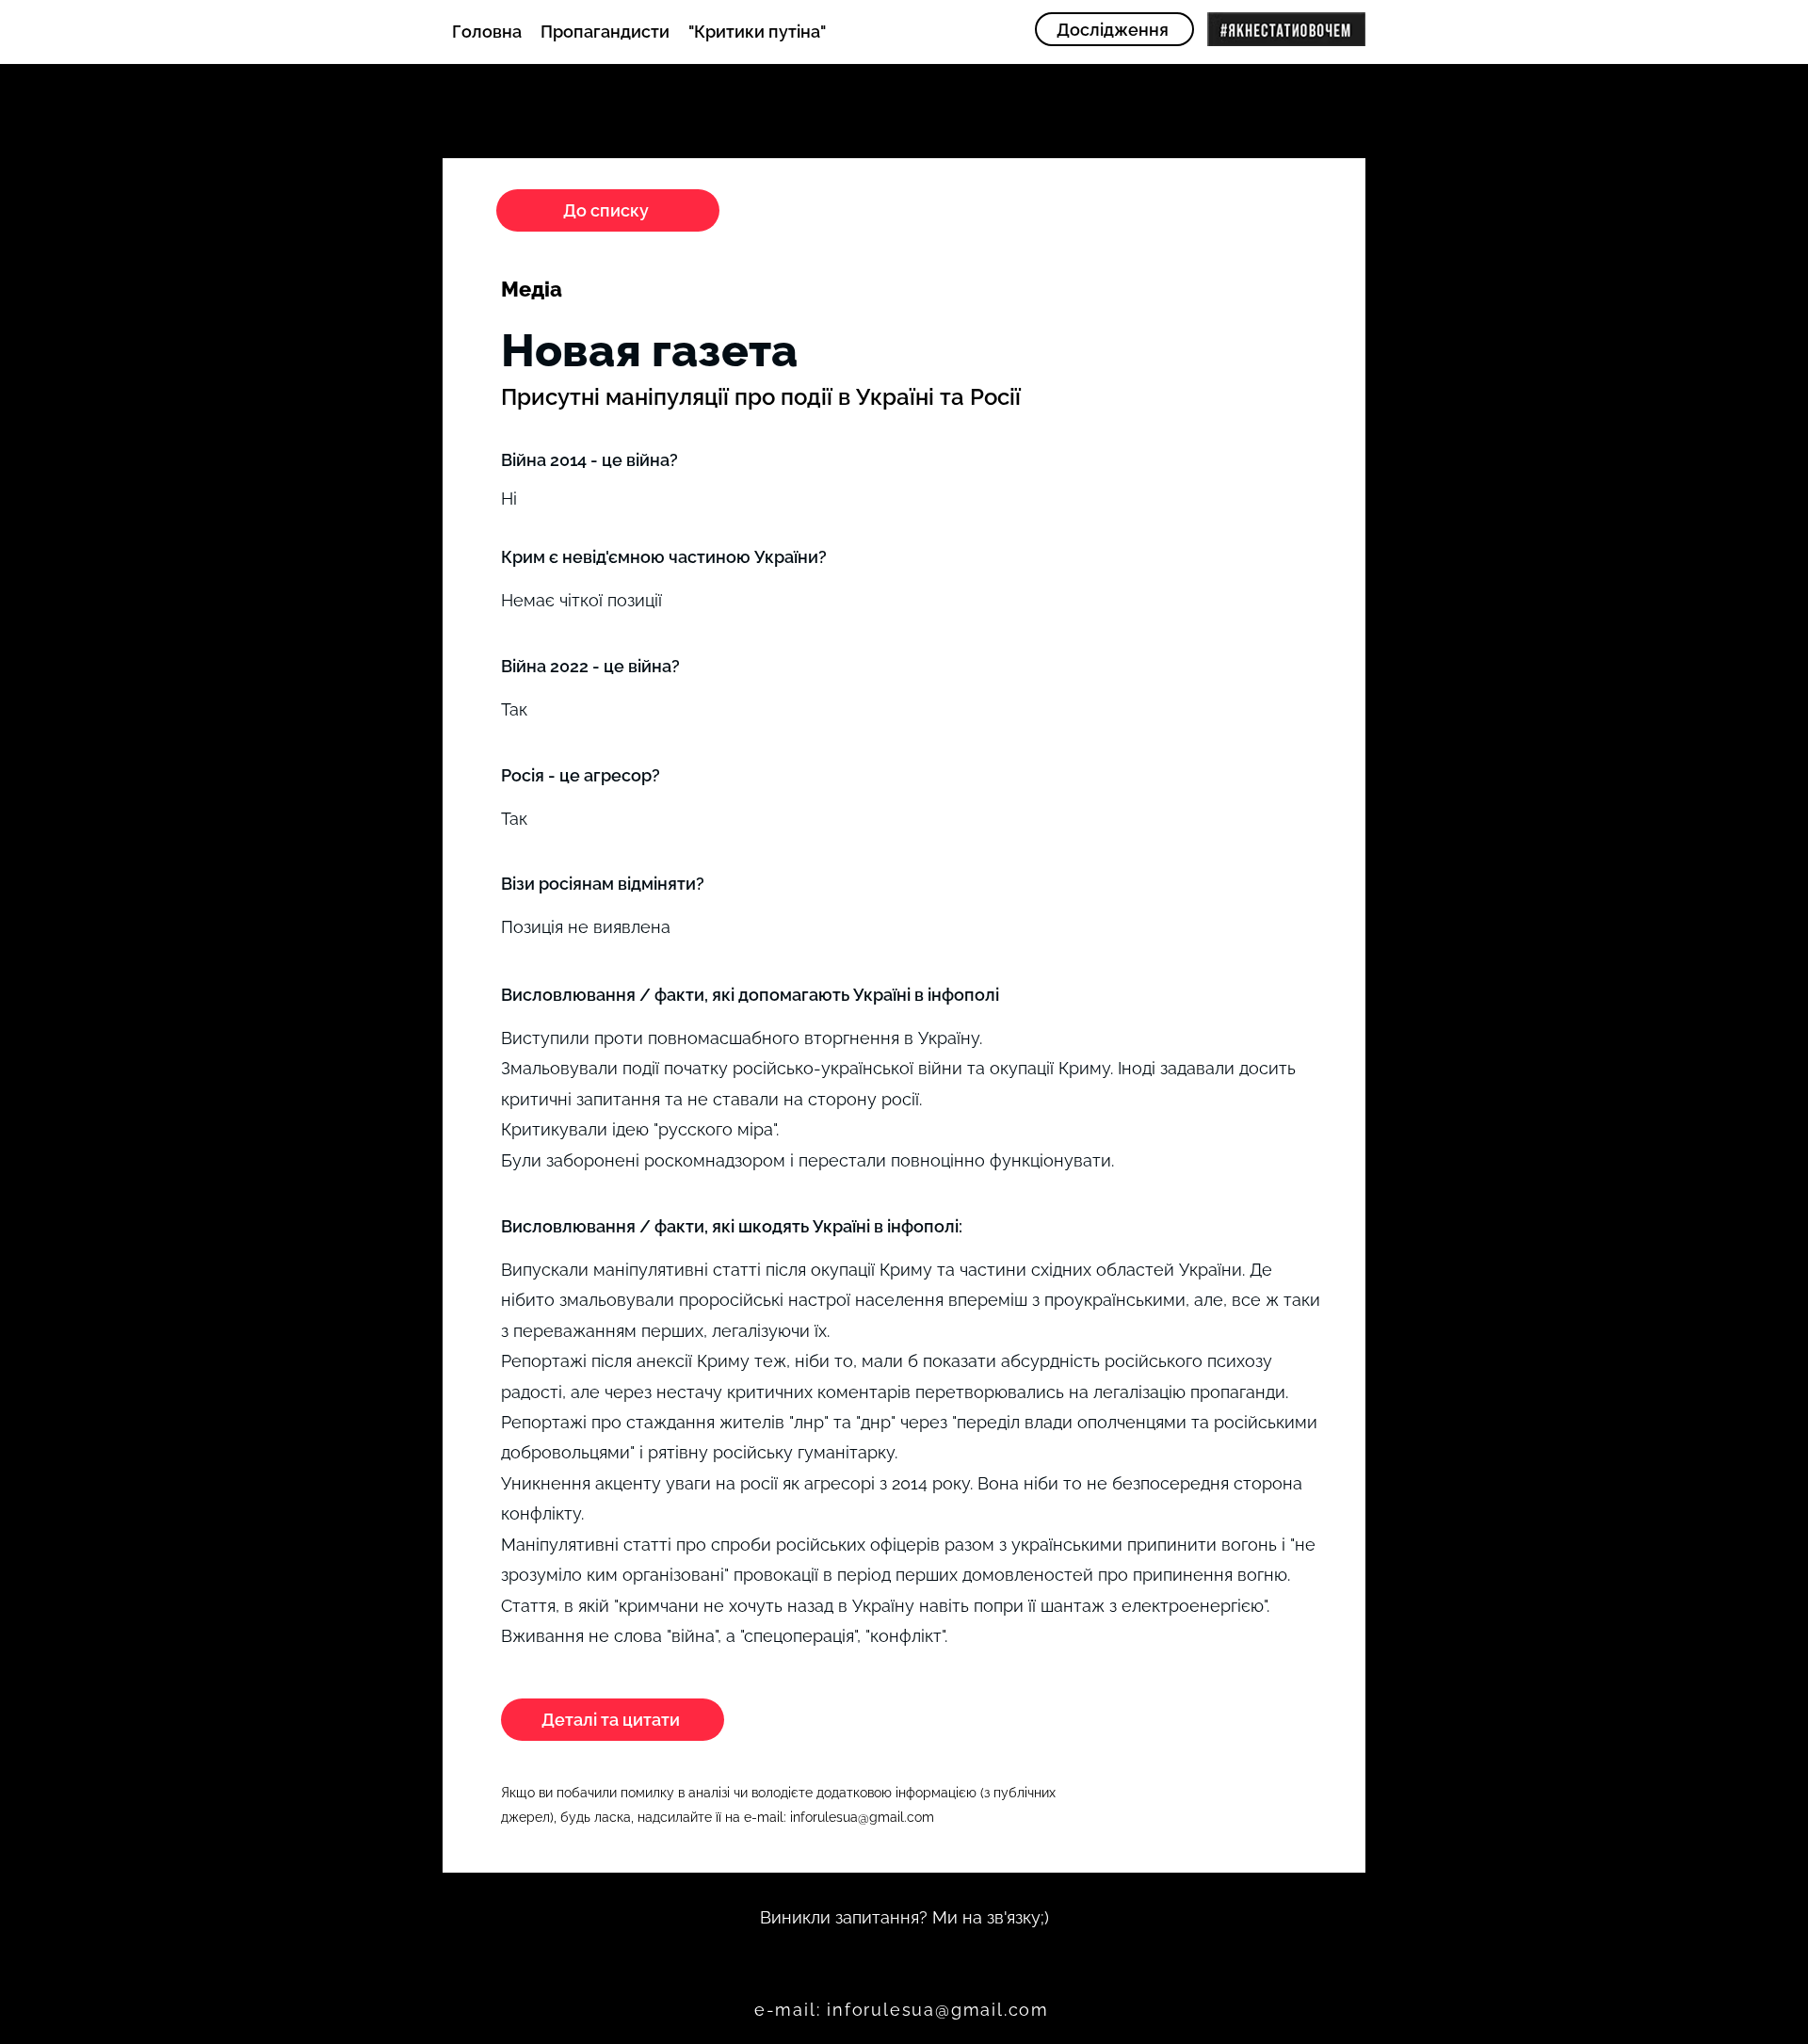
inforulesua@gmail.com (862, 1817)
